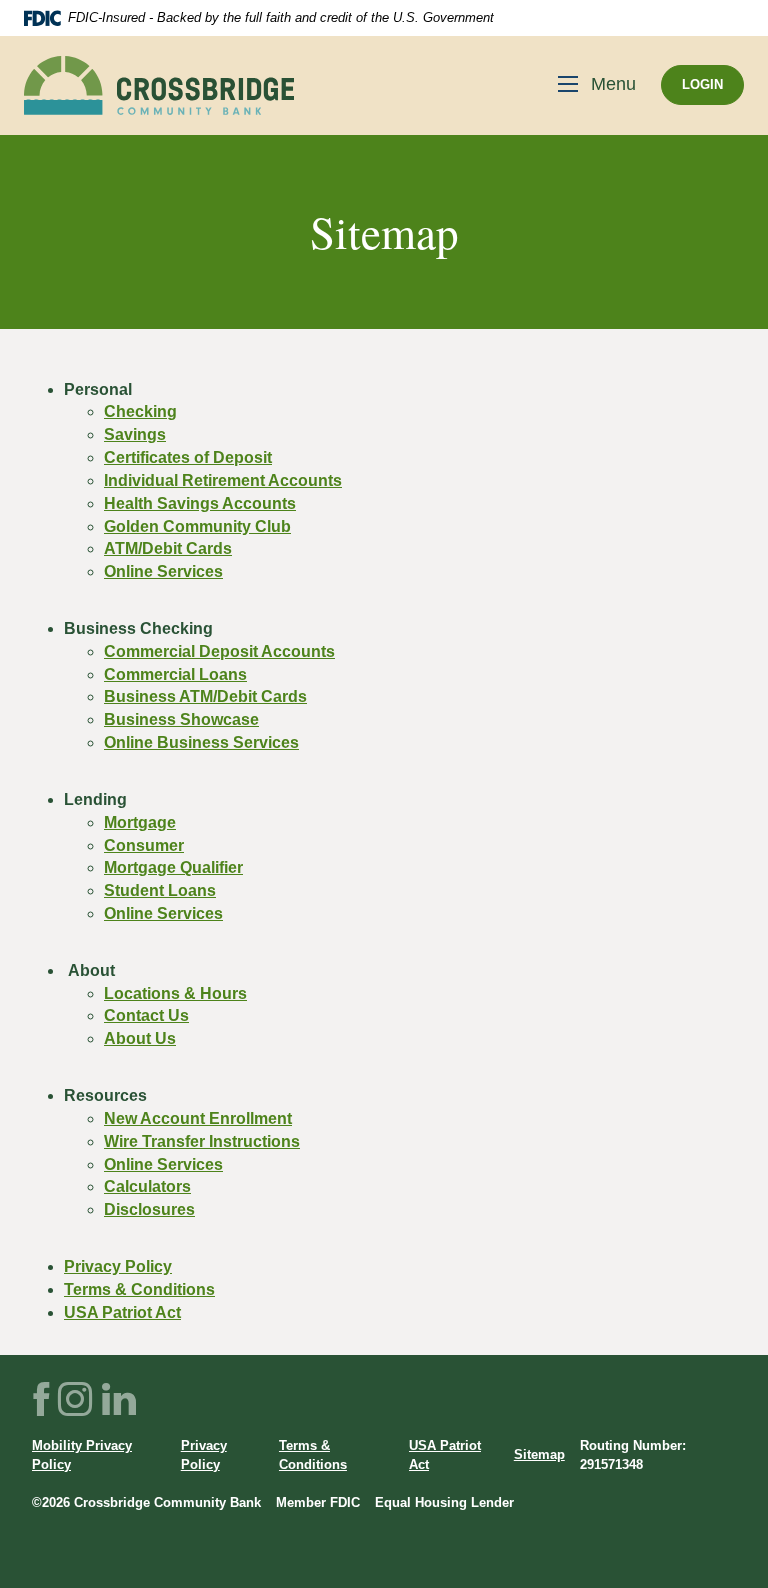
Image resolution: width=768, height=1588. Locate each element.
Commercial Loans (175, 674)
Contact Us (146, 1015)
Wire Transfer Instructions (202, 1141)
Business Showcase (181, 719)
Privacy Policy (118, 1266)
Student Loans (160, 890)
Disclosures (149, 1209)
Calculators (147, 1186)
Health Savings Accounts (200, 503)
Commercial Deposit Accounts (219, 651)
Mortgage (140, 822)
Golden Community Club (197, 526)
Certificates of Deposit (188, 457)
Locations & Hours (175, 993)
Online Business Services (201, 742)
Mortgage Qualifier (173, 867)
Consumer (144, 845)
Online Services (163, 571)
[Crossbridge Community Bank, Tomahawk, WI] (159, 85)
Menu (613, 84)
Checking (140, 411)
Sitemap (539, 1454)
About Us (140, 1038)
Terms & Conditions (139, 1289)
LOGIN (702, 84)
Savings (135, 434)
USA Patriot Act (122, 1312)
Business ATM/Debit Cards (205, 696)
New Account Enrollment (198, 1118)
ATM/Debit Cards (168, 548)
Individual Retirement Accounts (223, 480)
